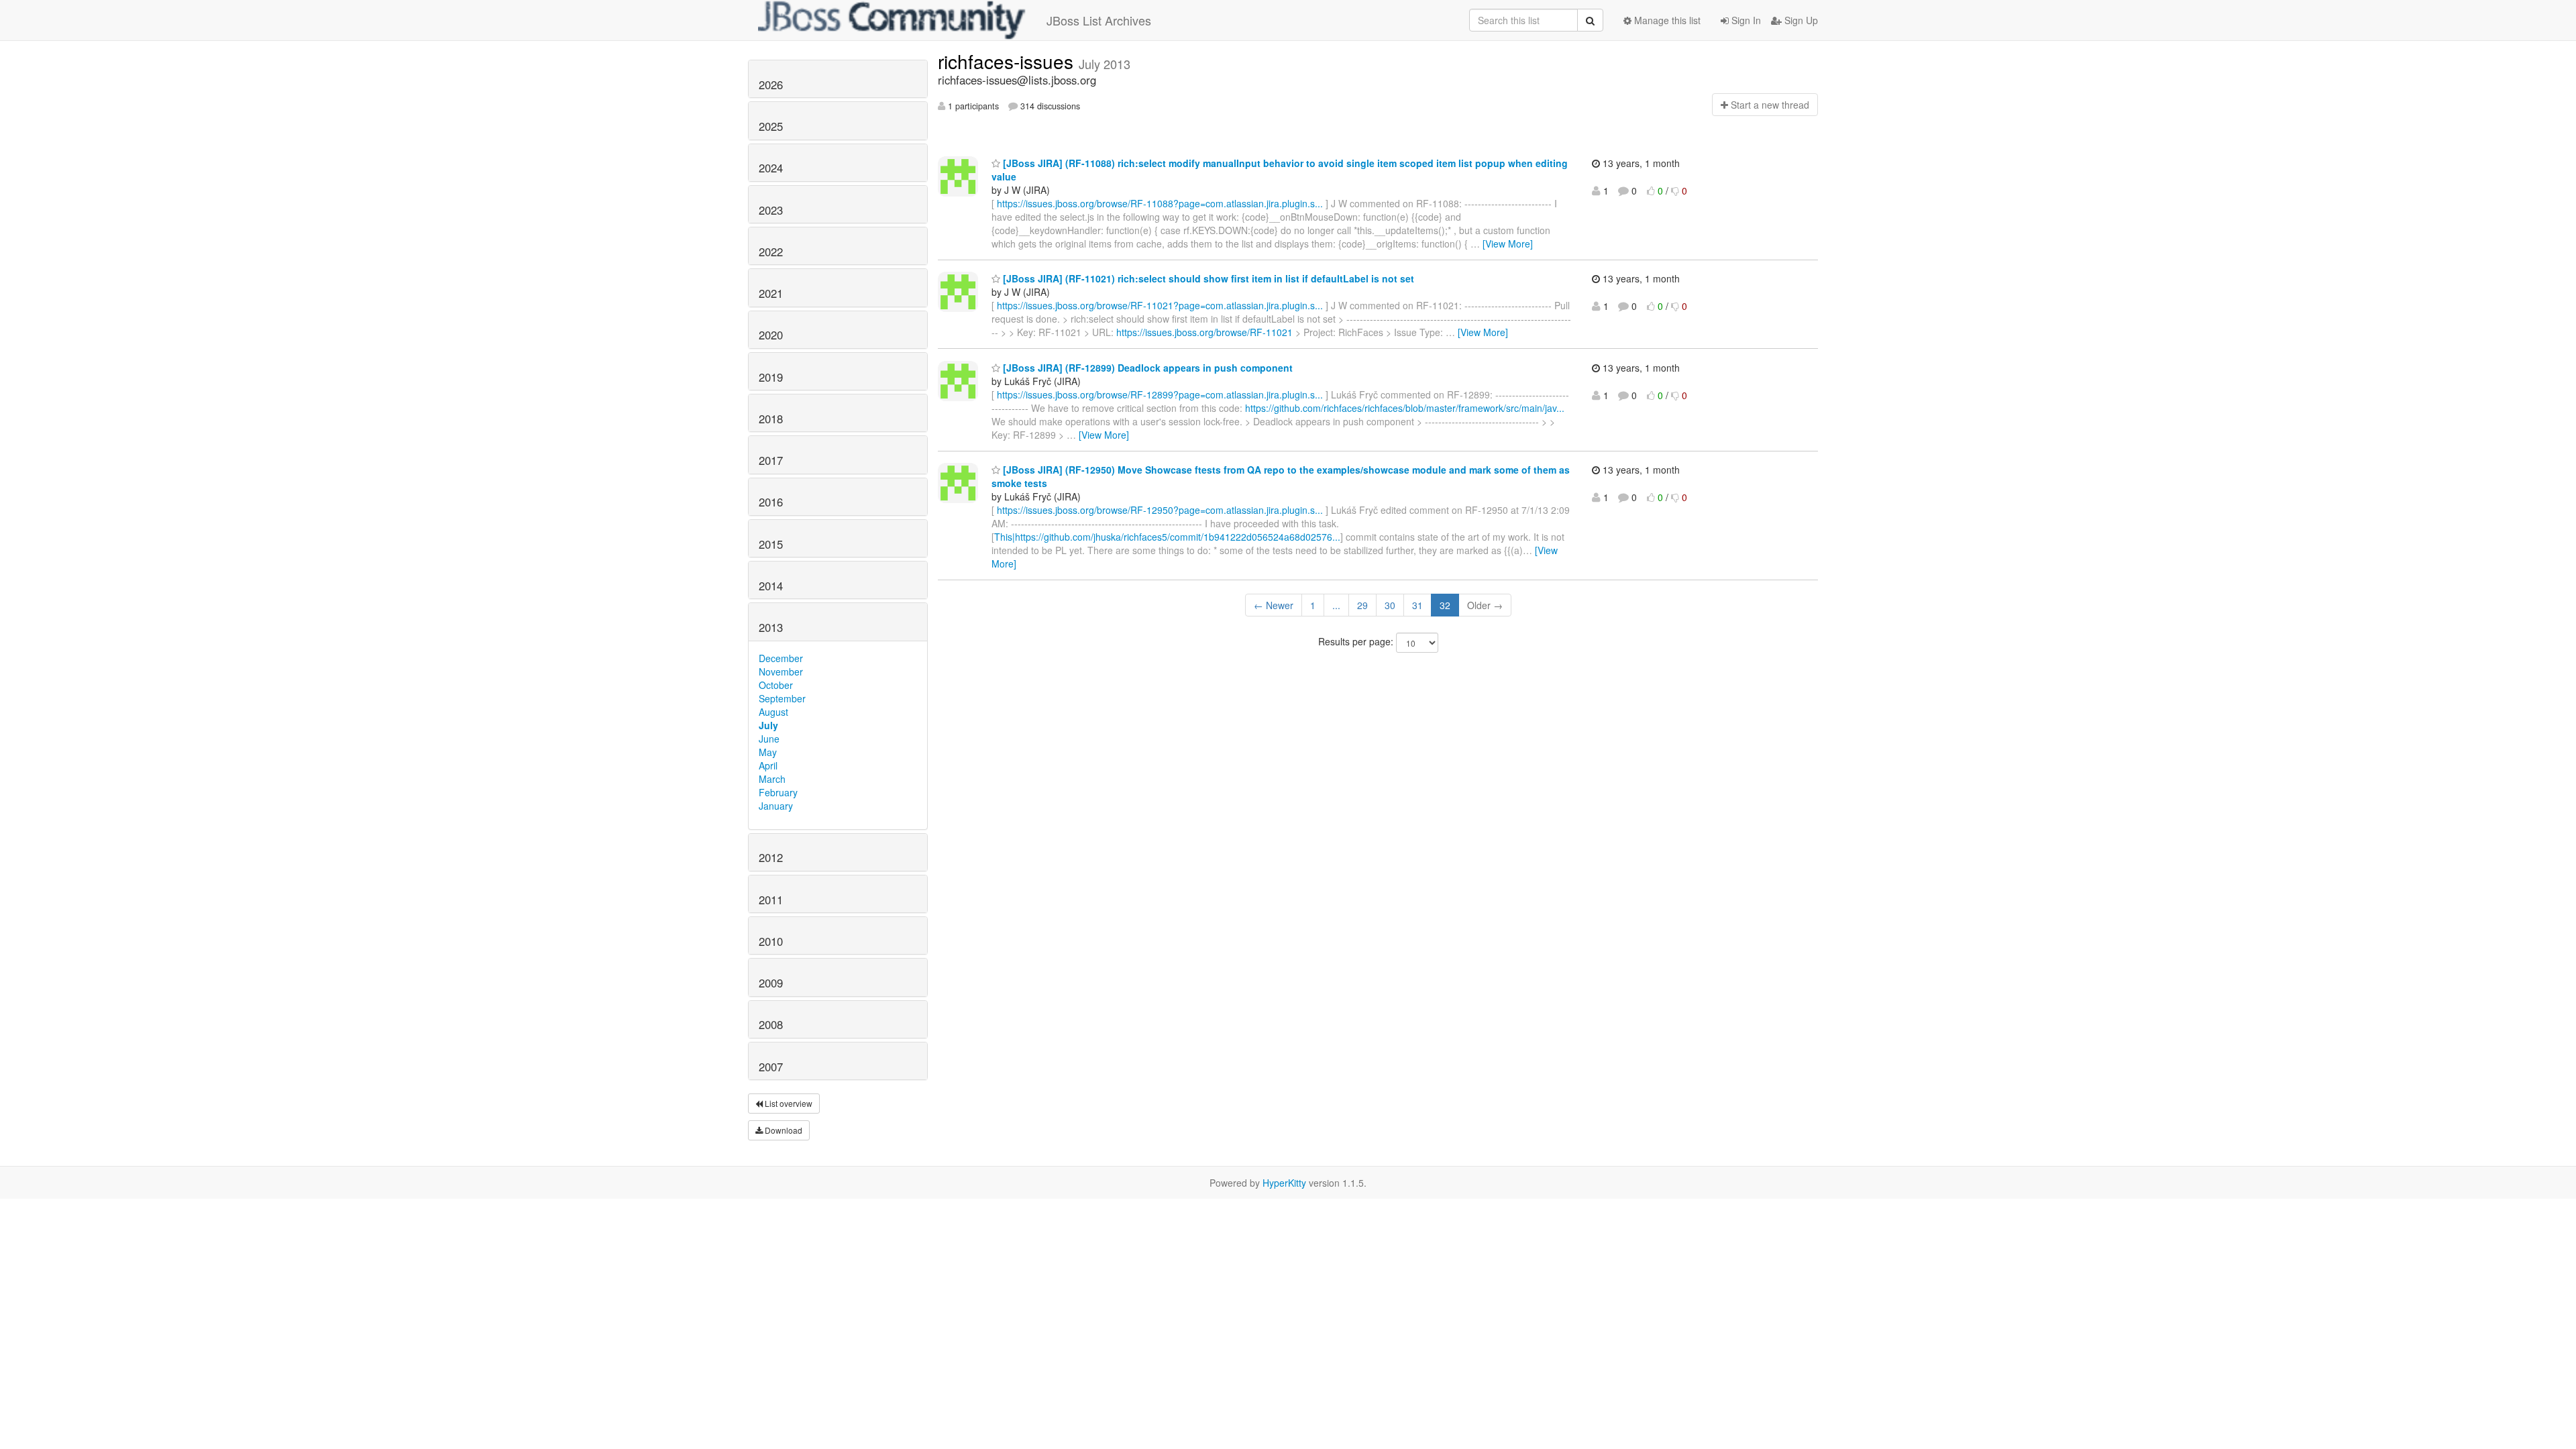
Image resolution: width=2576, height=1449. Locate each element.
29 (1362, 605)
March (772, 779)
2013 (771, 627)
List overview (788, 1103)
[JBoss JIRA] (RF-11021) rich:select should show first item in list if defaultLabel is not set (1207, 278)
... (1336, 605)
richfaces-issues (1008, 61)
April (768, 765)
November (781, 672)
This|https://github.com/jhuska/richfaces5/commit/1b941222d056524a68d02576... (1167, 537)
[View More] (1508, 244)
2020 (771, 335)
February (778, 792)
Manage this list (1666, 20)
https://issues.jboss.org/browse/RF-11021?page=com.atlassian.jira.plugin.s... (1160, 305)
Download (783, 1130)
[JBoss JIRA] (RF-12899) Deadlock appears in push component (1146, 368)
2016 (771, 502)
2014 (771, 586)
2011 (771, 900)
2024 (771, 168)
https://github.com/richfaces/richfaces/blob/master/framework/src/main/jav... (1405, 408)
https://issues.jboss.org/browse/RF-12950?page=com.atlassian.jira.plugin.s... (1160, 510)
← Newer (1274, 605)
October (776, 685)
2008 (771, 1024)
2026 (771, 85)
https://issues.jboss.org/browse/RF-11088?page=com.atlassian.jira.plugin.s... (1160, 203)
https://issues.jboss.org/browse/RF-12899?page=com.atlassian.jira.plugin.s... (1160, 394)
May (768, 752)
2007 (771, 1067)
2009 (771, 983)
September (782, 698)
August (773, 712)
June (769, 739)
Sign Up (1800, 20)
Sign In (1745, 20)
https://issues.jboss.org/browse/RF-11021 (1204, 332)
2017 (771, 460)
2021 (771, 293)
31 (1417, 605)
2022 (771, 252)
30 (1390, 605)
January (776, 806)
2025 (771, 126)
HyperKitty (1284, 1183)
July (768, 725)
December (781, 658)
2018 (771, 419)
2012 (771, 857)
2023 (771, 210)
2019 (771, 377)
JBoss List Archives (1099, 20)
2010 (771, 941)
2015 (771, 544)
